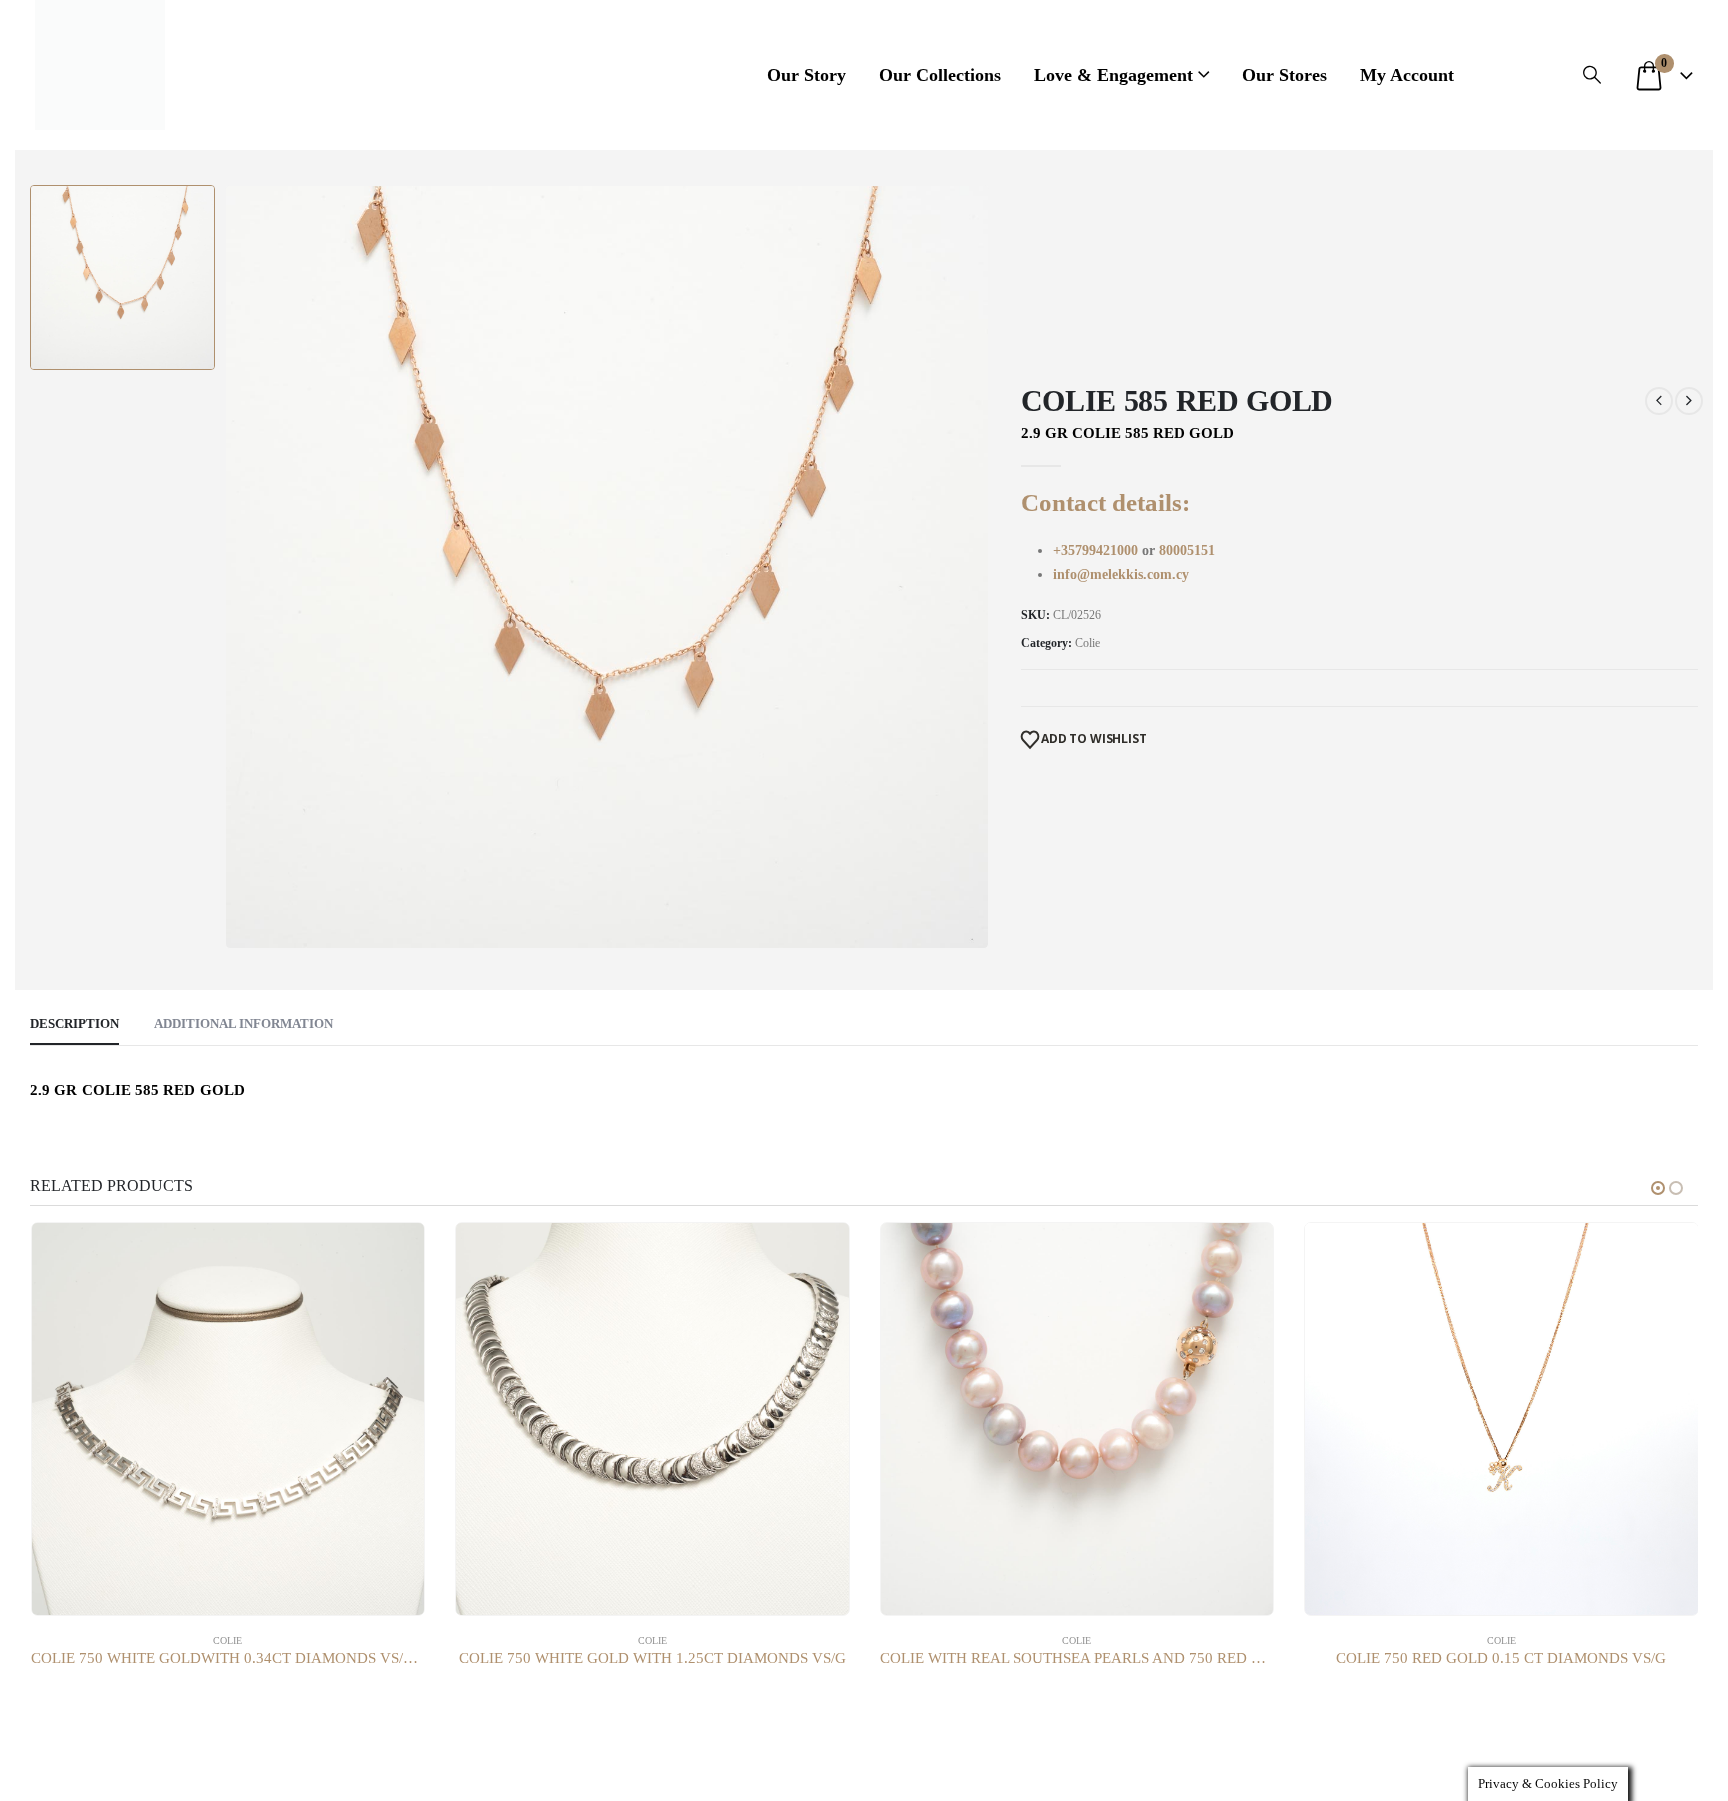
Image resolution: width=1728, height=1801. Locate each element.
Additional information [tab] (243, 1023)
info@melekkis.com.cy (1121, 574)
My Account (1407, 75)
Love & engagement (1113, 75)
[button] (1592, 75)
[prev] (1659, 401)
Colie (1087, 643)
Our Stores (1284, 75)
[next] (1689, 401)
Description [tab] (74, 1023)
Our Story (806, 75)
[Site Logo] (100, 65)
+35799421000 (1097, 550)
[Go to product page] (228, 1419)
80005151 (1187, 550)
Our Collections (940, 75)
